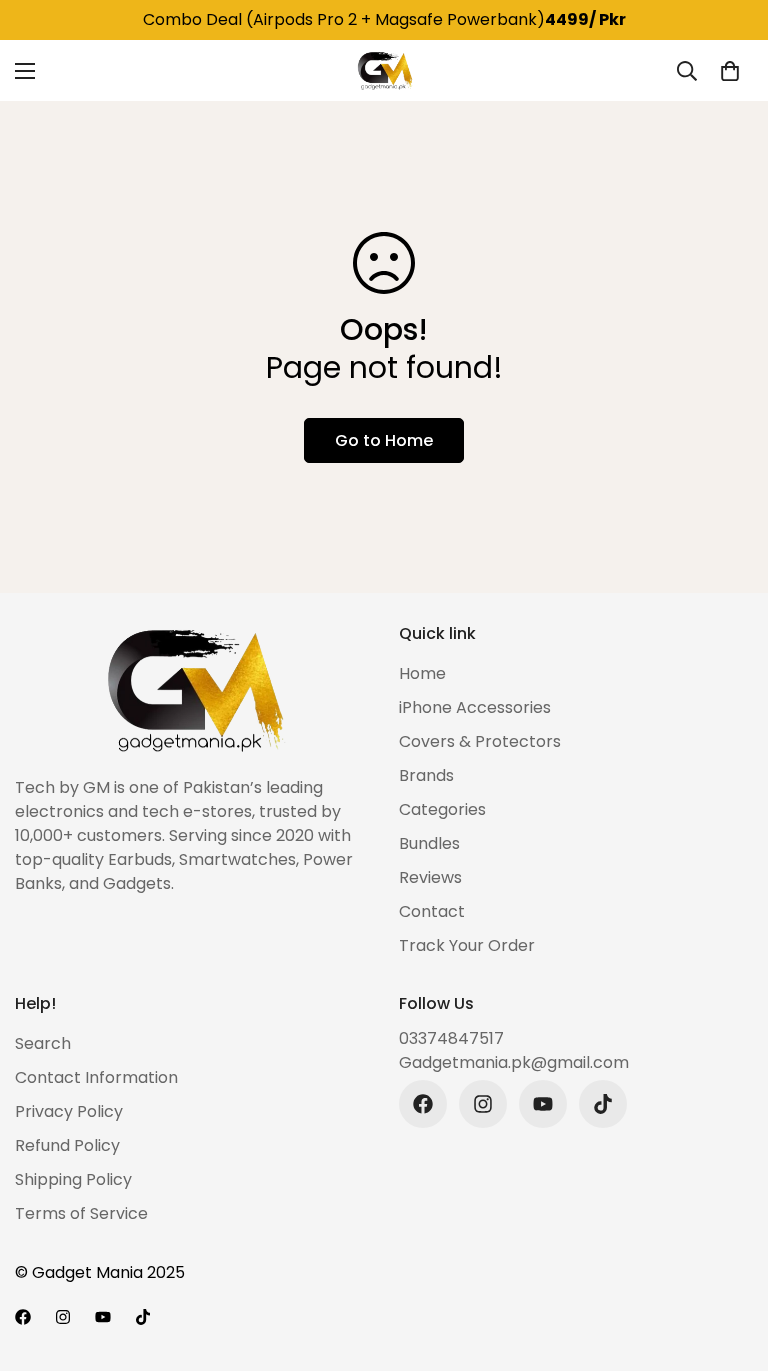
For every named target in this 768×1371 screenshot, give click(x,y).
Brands (426, 775)
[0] (730, 71)
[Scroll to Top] (729, 1262)
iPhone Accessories (475, 707)
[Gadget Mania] (384, 70)
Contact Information (96, 1077)
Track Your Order (467, 945)
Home (422, 673)
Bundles (429, 843)
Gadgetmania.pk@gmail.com (514, 1062)
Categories (442, 809)
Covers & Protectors (480, 741)
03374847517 (451, 1038)
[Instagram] (483, 1104)
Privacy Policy (69, 1111)
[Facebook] (423, 1104)
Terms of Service (81, 1213)
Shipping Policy (73, 1179)
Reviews (430, 877)
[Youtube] (543, 1104)
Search (43, 1043)
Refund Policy (67, 1145)
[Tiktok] (603, 1104)
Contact (432, 911)
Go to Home (384, 440)
